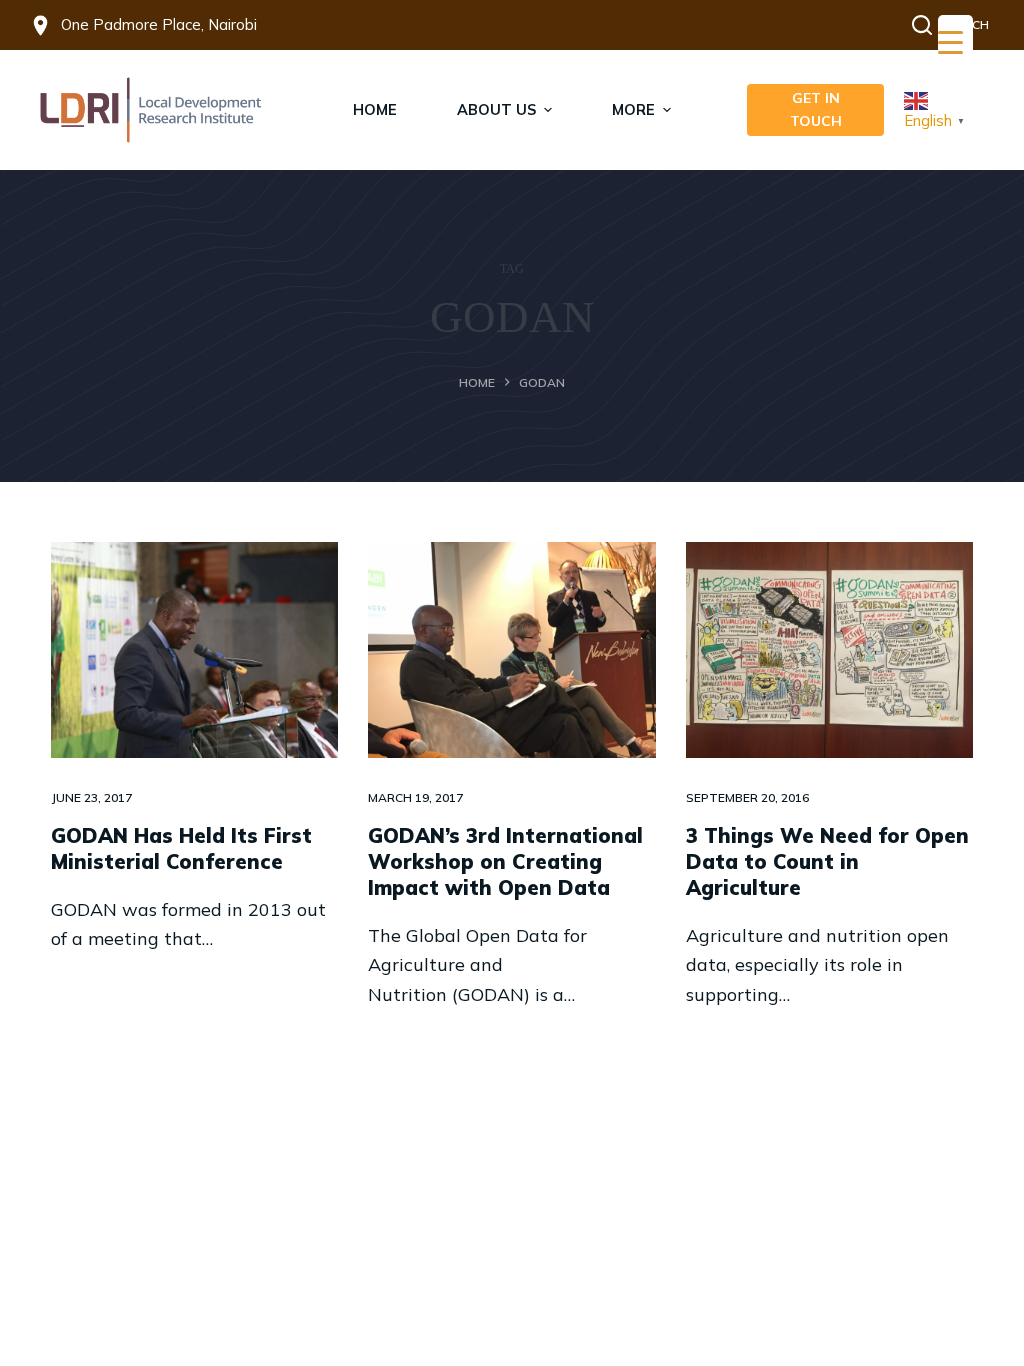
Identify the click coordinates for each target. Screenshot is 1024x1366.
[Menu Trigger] (955, 42)
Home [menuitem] (375, 109)
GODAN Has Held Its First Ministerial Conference (181, 848)
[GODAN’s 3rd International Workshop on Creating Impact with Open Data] (511, 649)
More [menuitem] (633, 109)
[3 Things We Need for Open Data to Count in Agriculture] (829, 649)
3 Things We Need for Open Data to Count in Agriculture (827, 861)
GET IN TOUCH (816, 109)
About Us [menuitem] (496, 109)
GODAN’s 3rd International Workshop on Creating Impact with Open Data (505, 861)
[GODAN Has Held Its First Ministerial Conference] (194, 649)
